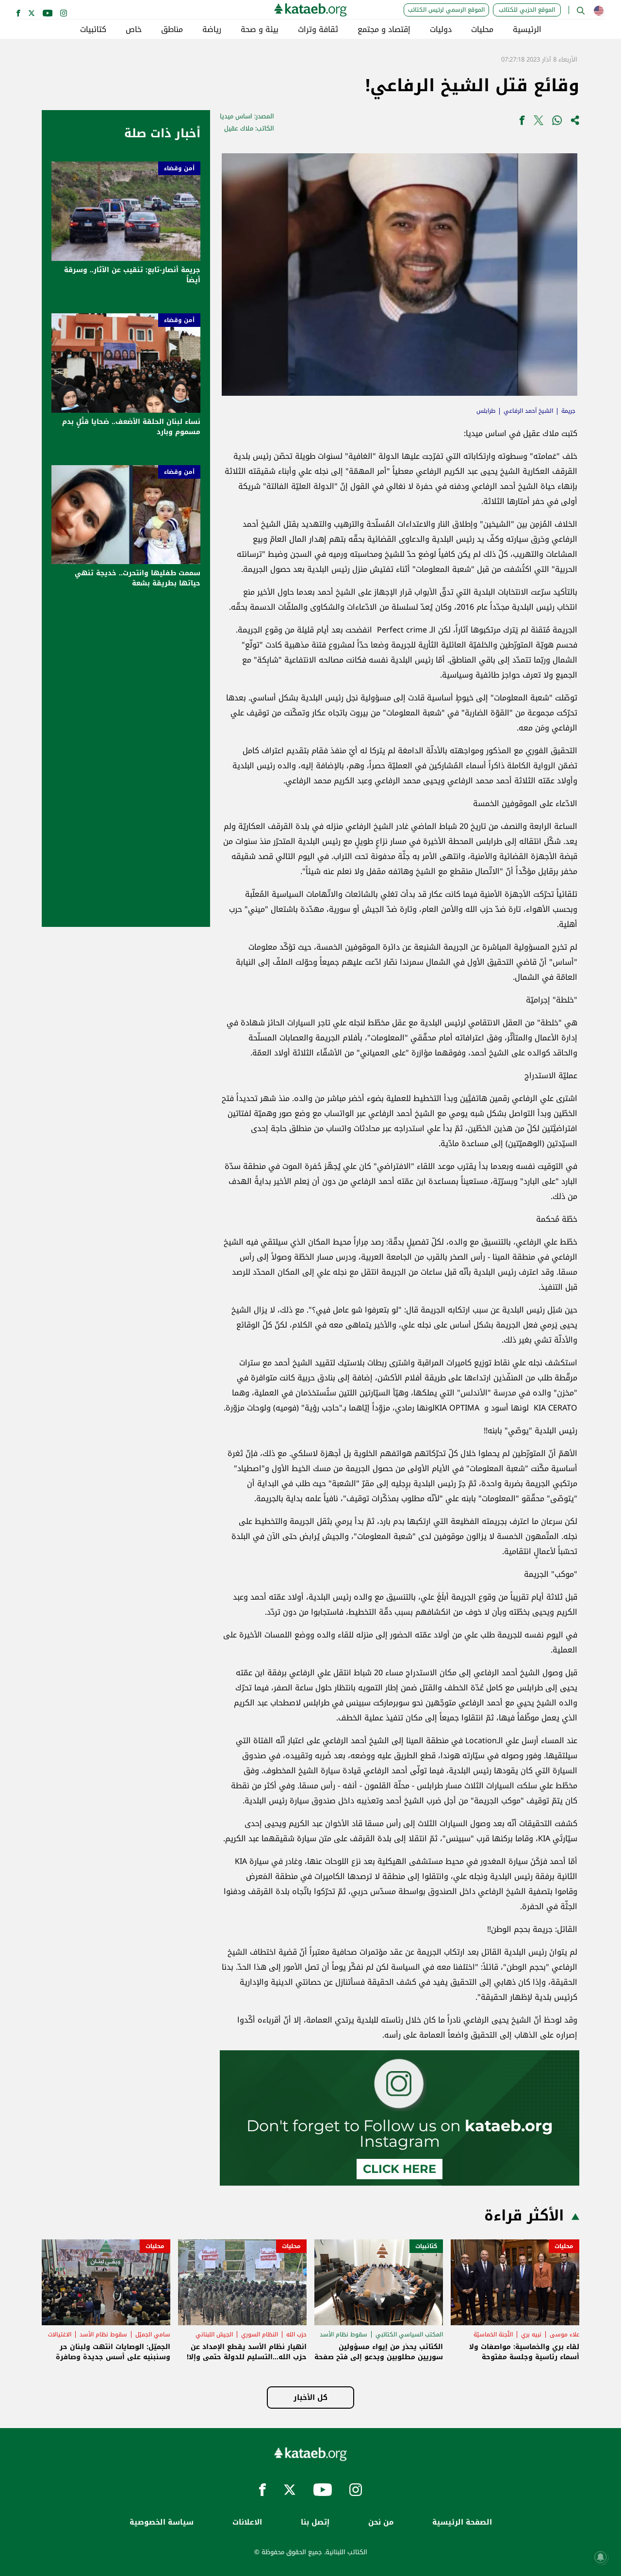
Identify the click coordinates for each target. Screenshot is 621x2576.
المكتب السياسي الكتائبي (409, 2334)
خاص (134, 30)
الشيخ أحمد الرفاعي (528, 411)
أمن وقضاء (179, 168)
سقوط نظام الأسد (343, 2334)
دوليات (441, 30)
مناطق (172, 30)
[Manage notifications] (601, 2557)
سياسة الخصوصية (162, 2522)
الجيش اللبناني (214, 2334)
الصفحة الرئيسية (462, 2522)
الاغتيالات (60, 2334)
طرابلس (486, 411)
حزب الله (296, 2334)
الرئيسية (527, 30)
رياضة (212, 30)
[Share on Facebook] (522, 122)
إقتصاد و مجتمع (384, 30)
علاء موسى (564, 2334)
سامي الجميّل (153, 2334)
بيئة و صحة (260, 30)
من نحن (381, 2522)
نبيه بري (531, 2334)
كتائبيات (93, 30)
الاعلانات (247, 2522)
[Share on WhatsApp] (557, 122)
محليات (482, 30)
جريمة (568, 411)
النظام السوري (260, 2334)
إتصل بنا (315, 2522)
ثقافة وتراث (318, 30)
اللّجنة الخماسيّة (493, 2334)
